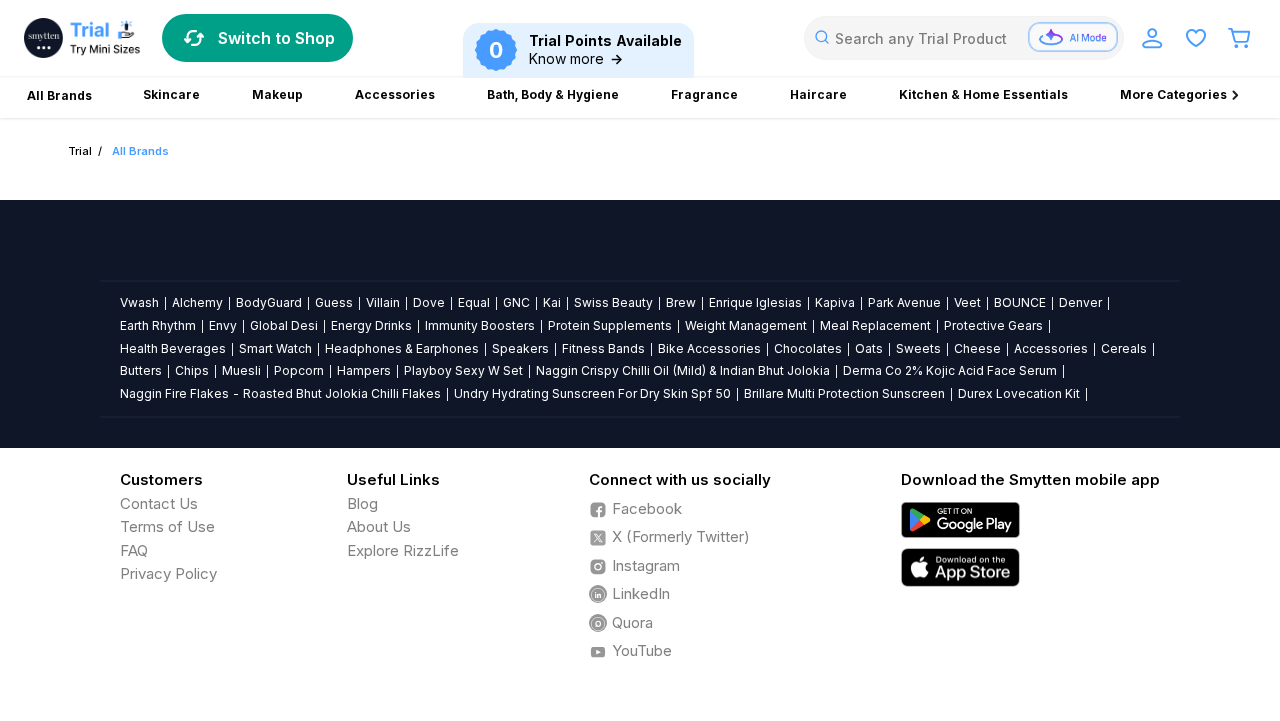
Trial (80, 151)
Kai (552, 302)
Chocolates (808, 348)
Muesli (241, 370)
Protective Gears (993, 325)
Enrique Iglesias (755, 302)
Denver (1080, 302)
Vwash (139, 302)
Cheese (977, 348)
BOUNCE (1020, 302)
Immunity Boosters (480, 325)
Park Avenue (904, 302)
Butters (141, 370)
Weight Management (746, 325)
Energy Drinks (371, 325)
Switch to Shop (276, 38)
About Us (379, 526)
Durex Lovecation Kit (1019, 393)
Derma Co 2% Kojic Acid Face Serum (950, 370)
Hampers (364, 370)
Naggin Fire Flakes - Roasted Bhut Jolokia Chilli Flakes (280, 393)
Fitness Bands (603, 348)
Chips (192, 370)
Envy (223, 325)
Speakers (520, 348)
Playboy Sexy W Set (463, 370)
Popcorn (299, 370)
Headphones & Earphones (402, 348)
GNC (516, 302)
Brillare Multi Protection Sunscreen (844, 393)
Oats (869, 348)
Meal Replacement (875, 325)
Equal (474, 302)
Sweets (918, 348)
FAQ (134, 550)
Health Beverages (173, 348)
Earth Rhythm (158, 325)
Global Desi (284, 325)
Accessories (1051, 348)
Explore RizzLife (403, 550)
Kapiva (835, 302)
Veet (967, 302)
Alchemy (197, 302)
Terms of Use (167, 526)
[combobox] (964, 38)
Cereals (1124, 348)
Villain (383, 302)
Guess (334, 302)
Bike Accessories (709, 348)
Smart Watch (275, 348)
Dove (429, 302)
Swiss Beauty (613, 302)
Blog (362, 503)
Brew (681, 302)
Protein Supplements (610, 325)
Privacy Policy (168, 573)
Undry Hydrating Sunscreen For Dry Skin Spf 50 (592, 393)
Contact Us (159, 503)
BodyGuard (269, 302)
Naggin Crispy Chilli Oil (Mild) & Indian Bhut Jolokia (683, 370)
